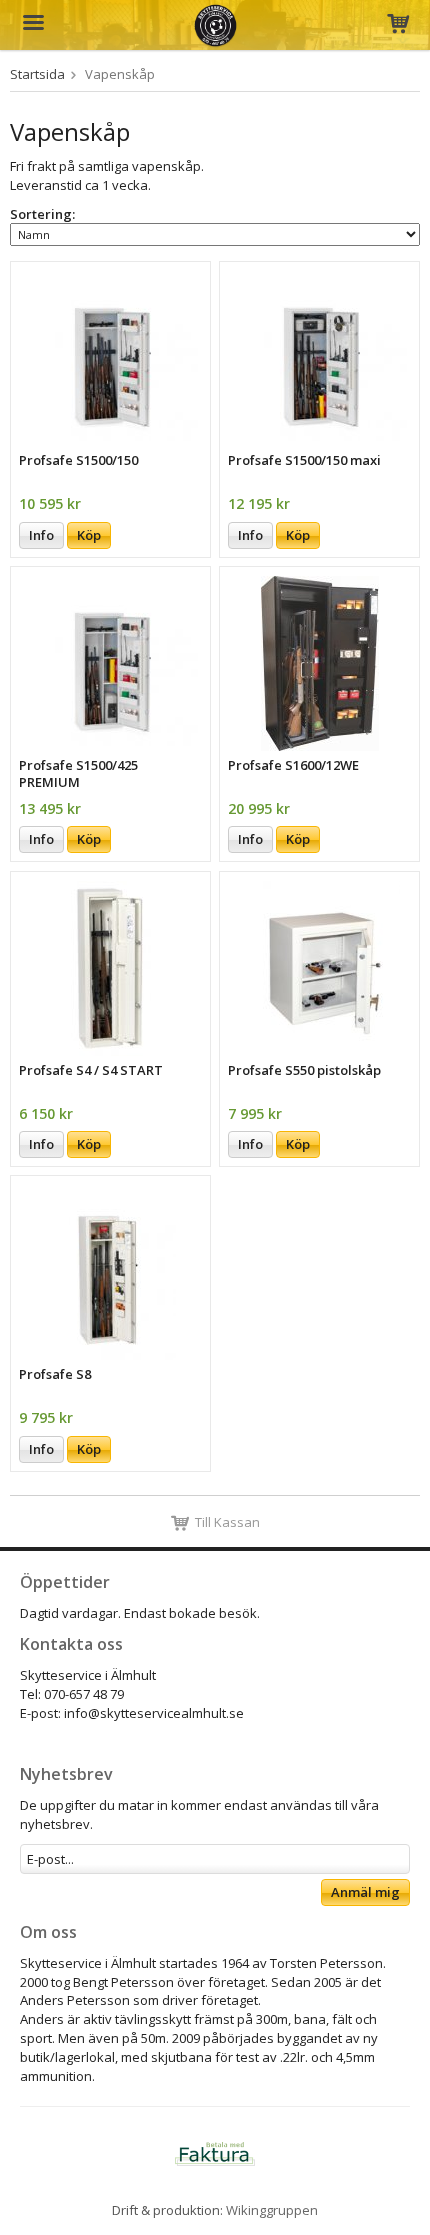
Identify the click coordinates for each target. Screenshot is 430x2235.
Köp (89, 535)
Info (41, 535)
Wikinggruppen (272, 2210)
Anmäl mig (365, 1892)
